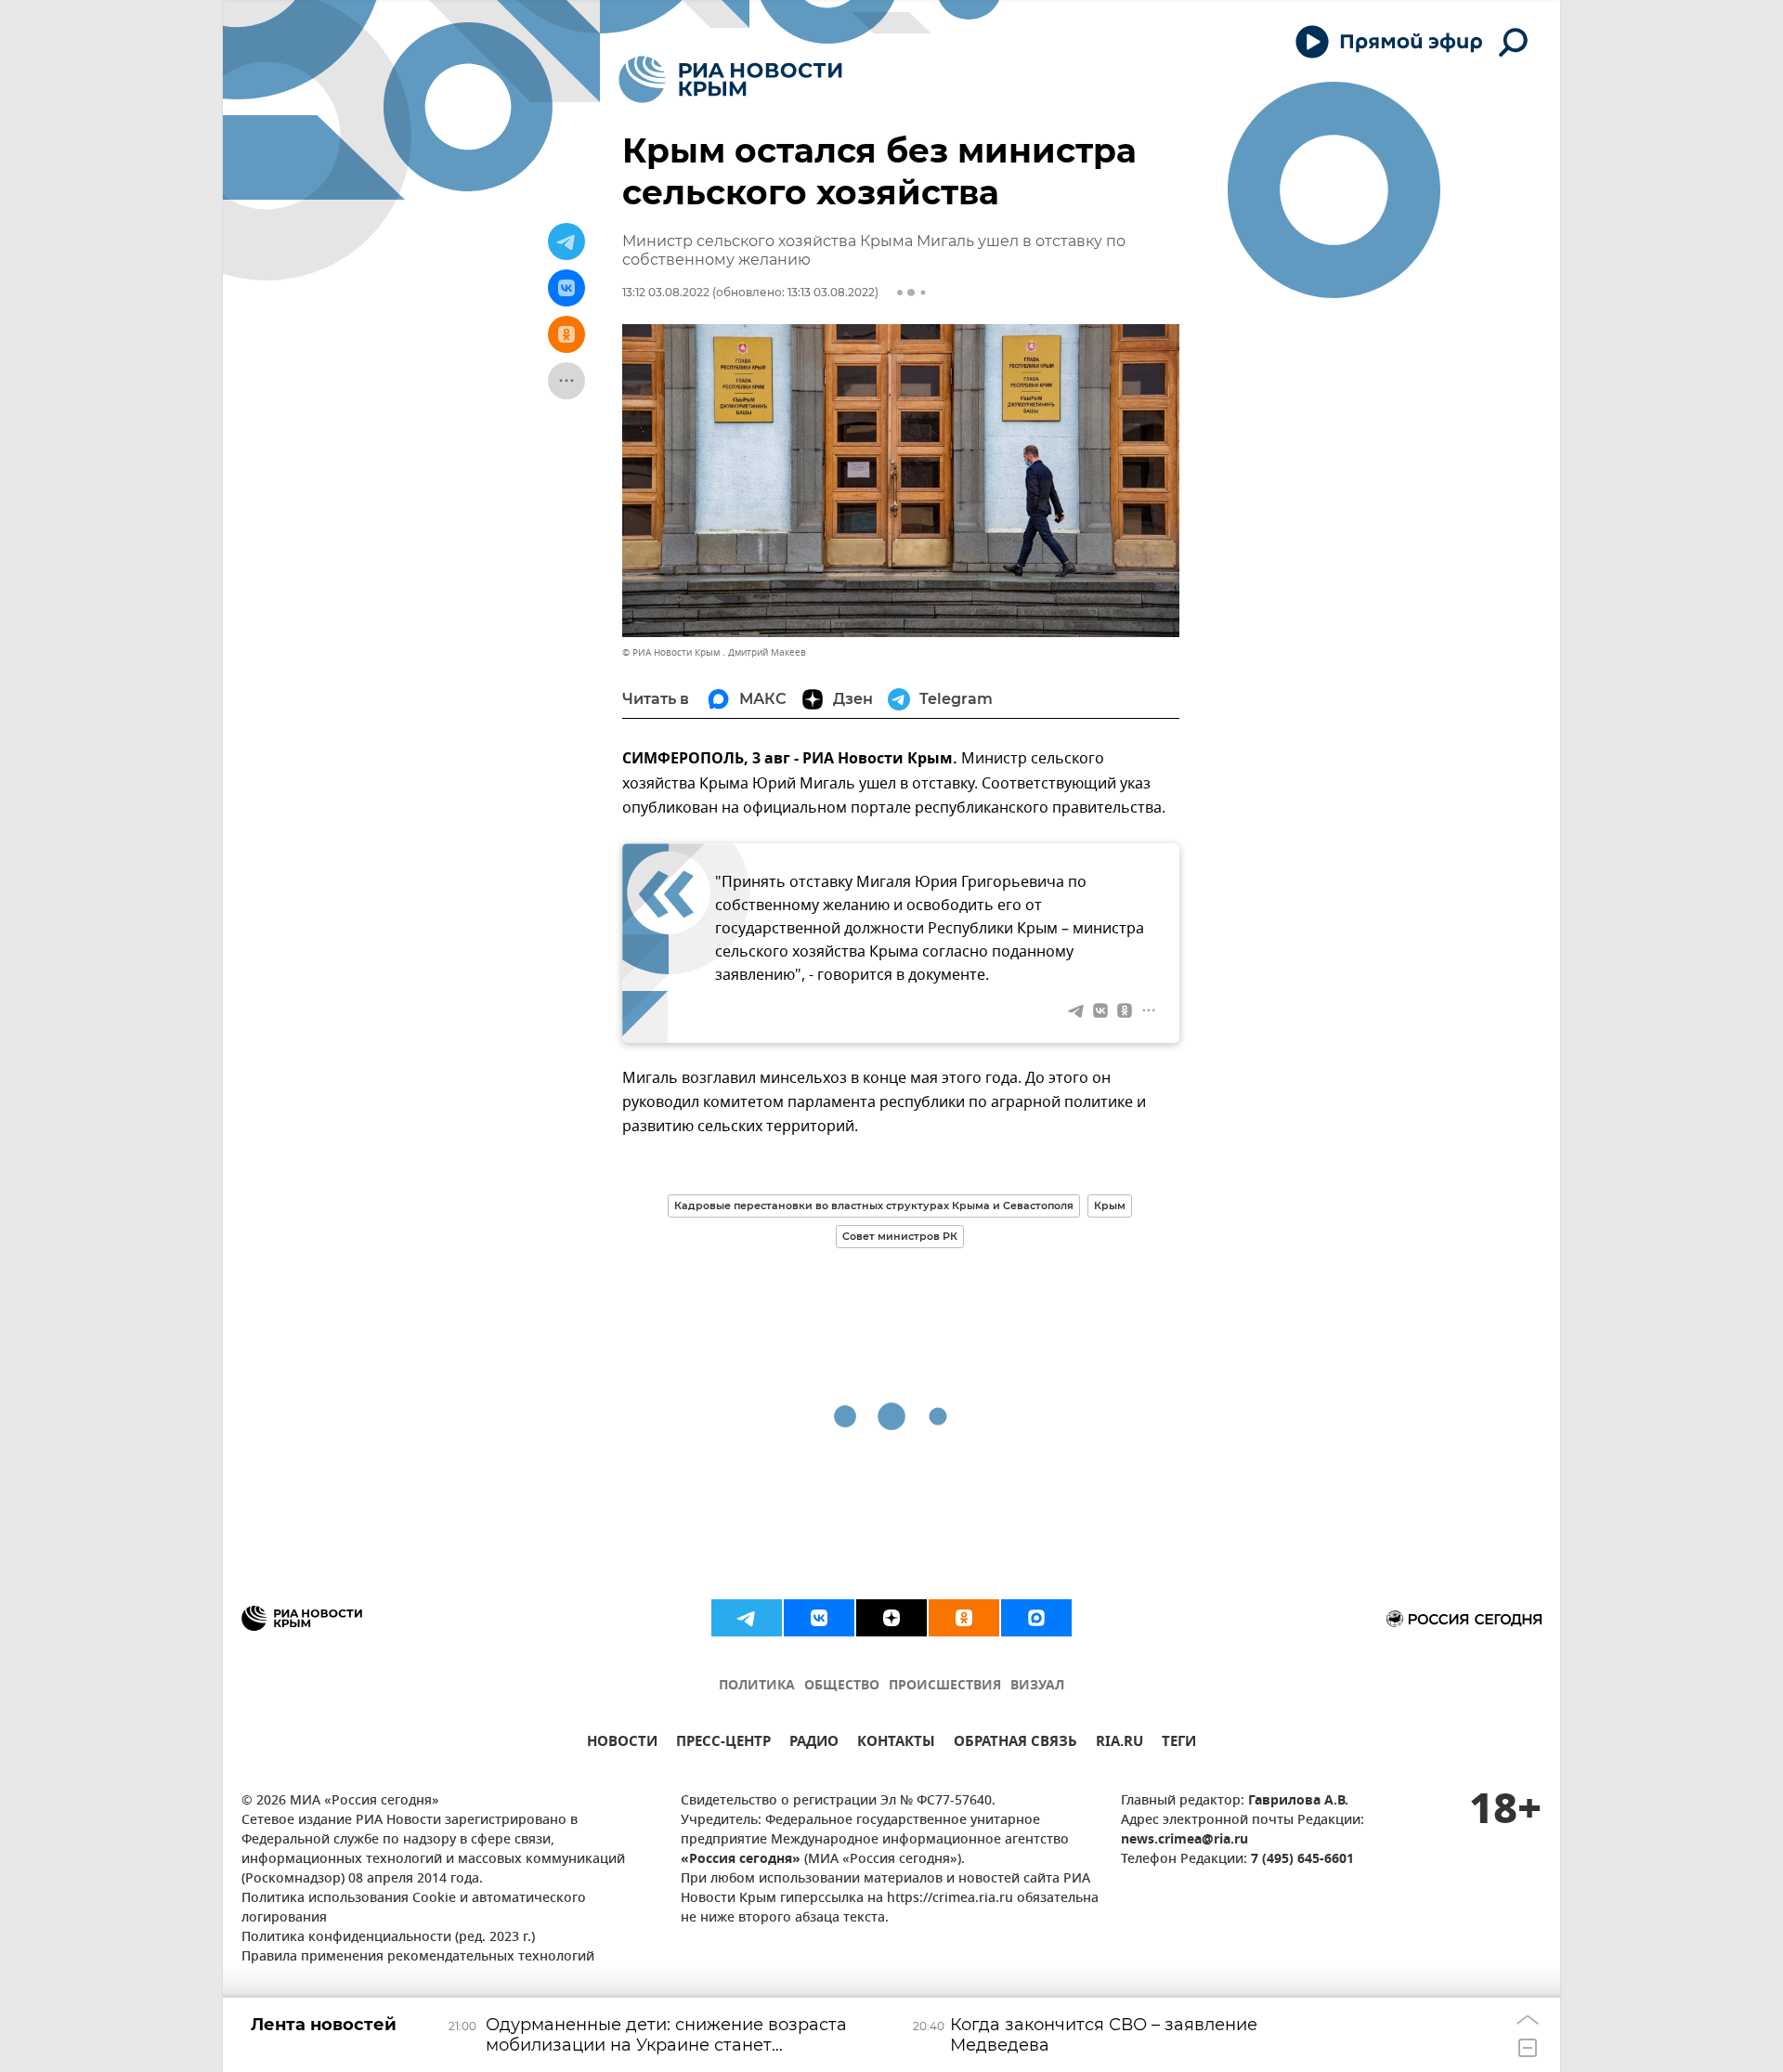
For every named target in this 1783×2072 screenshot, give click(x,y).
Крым (1110, 1205)
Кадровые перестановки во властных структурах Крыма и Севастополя (874, 1205)
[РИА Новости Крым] (730, 79)
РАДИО (814, 1744)
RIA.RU (1119, 1744)
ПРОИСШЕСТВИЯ (945, 1686)
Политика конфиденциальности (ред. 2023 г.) (388, 1938)
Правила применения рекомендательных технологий (418, 1957)
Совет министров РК (900, 1236)
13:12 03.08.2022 (666, 292)
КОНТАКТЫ (896, 1744)
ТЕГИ (1179, 1744)
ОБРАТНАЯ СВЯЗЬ (1015, 1744)
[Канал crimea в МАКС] (1036, 1618)
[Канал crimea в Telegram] (747, 1618)
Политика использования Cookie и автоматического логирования (414, 1909)
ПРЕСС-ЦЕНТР (723, 1744)
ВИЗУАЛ (1037, 1686)
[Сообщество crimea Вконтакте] (819, 1618)
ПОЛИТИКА (757, 1686)
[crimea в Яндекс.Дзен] (891, 1618)
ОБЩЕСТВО (842, 1686)
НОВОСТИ (622, 1744)
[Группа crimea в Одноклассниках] (964, 1618)
